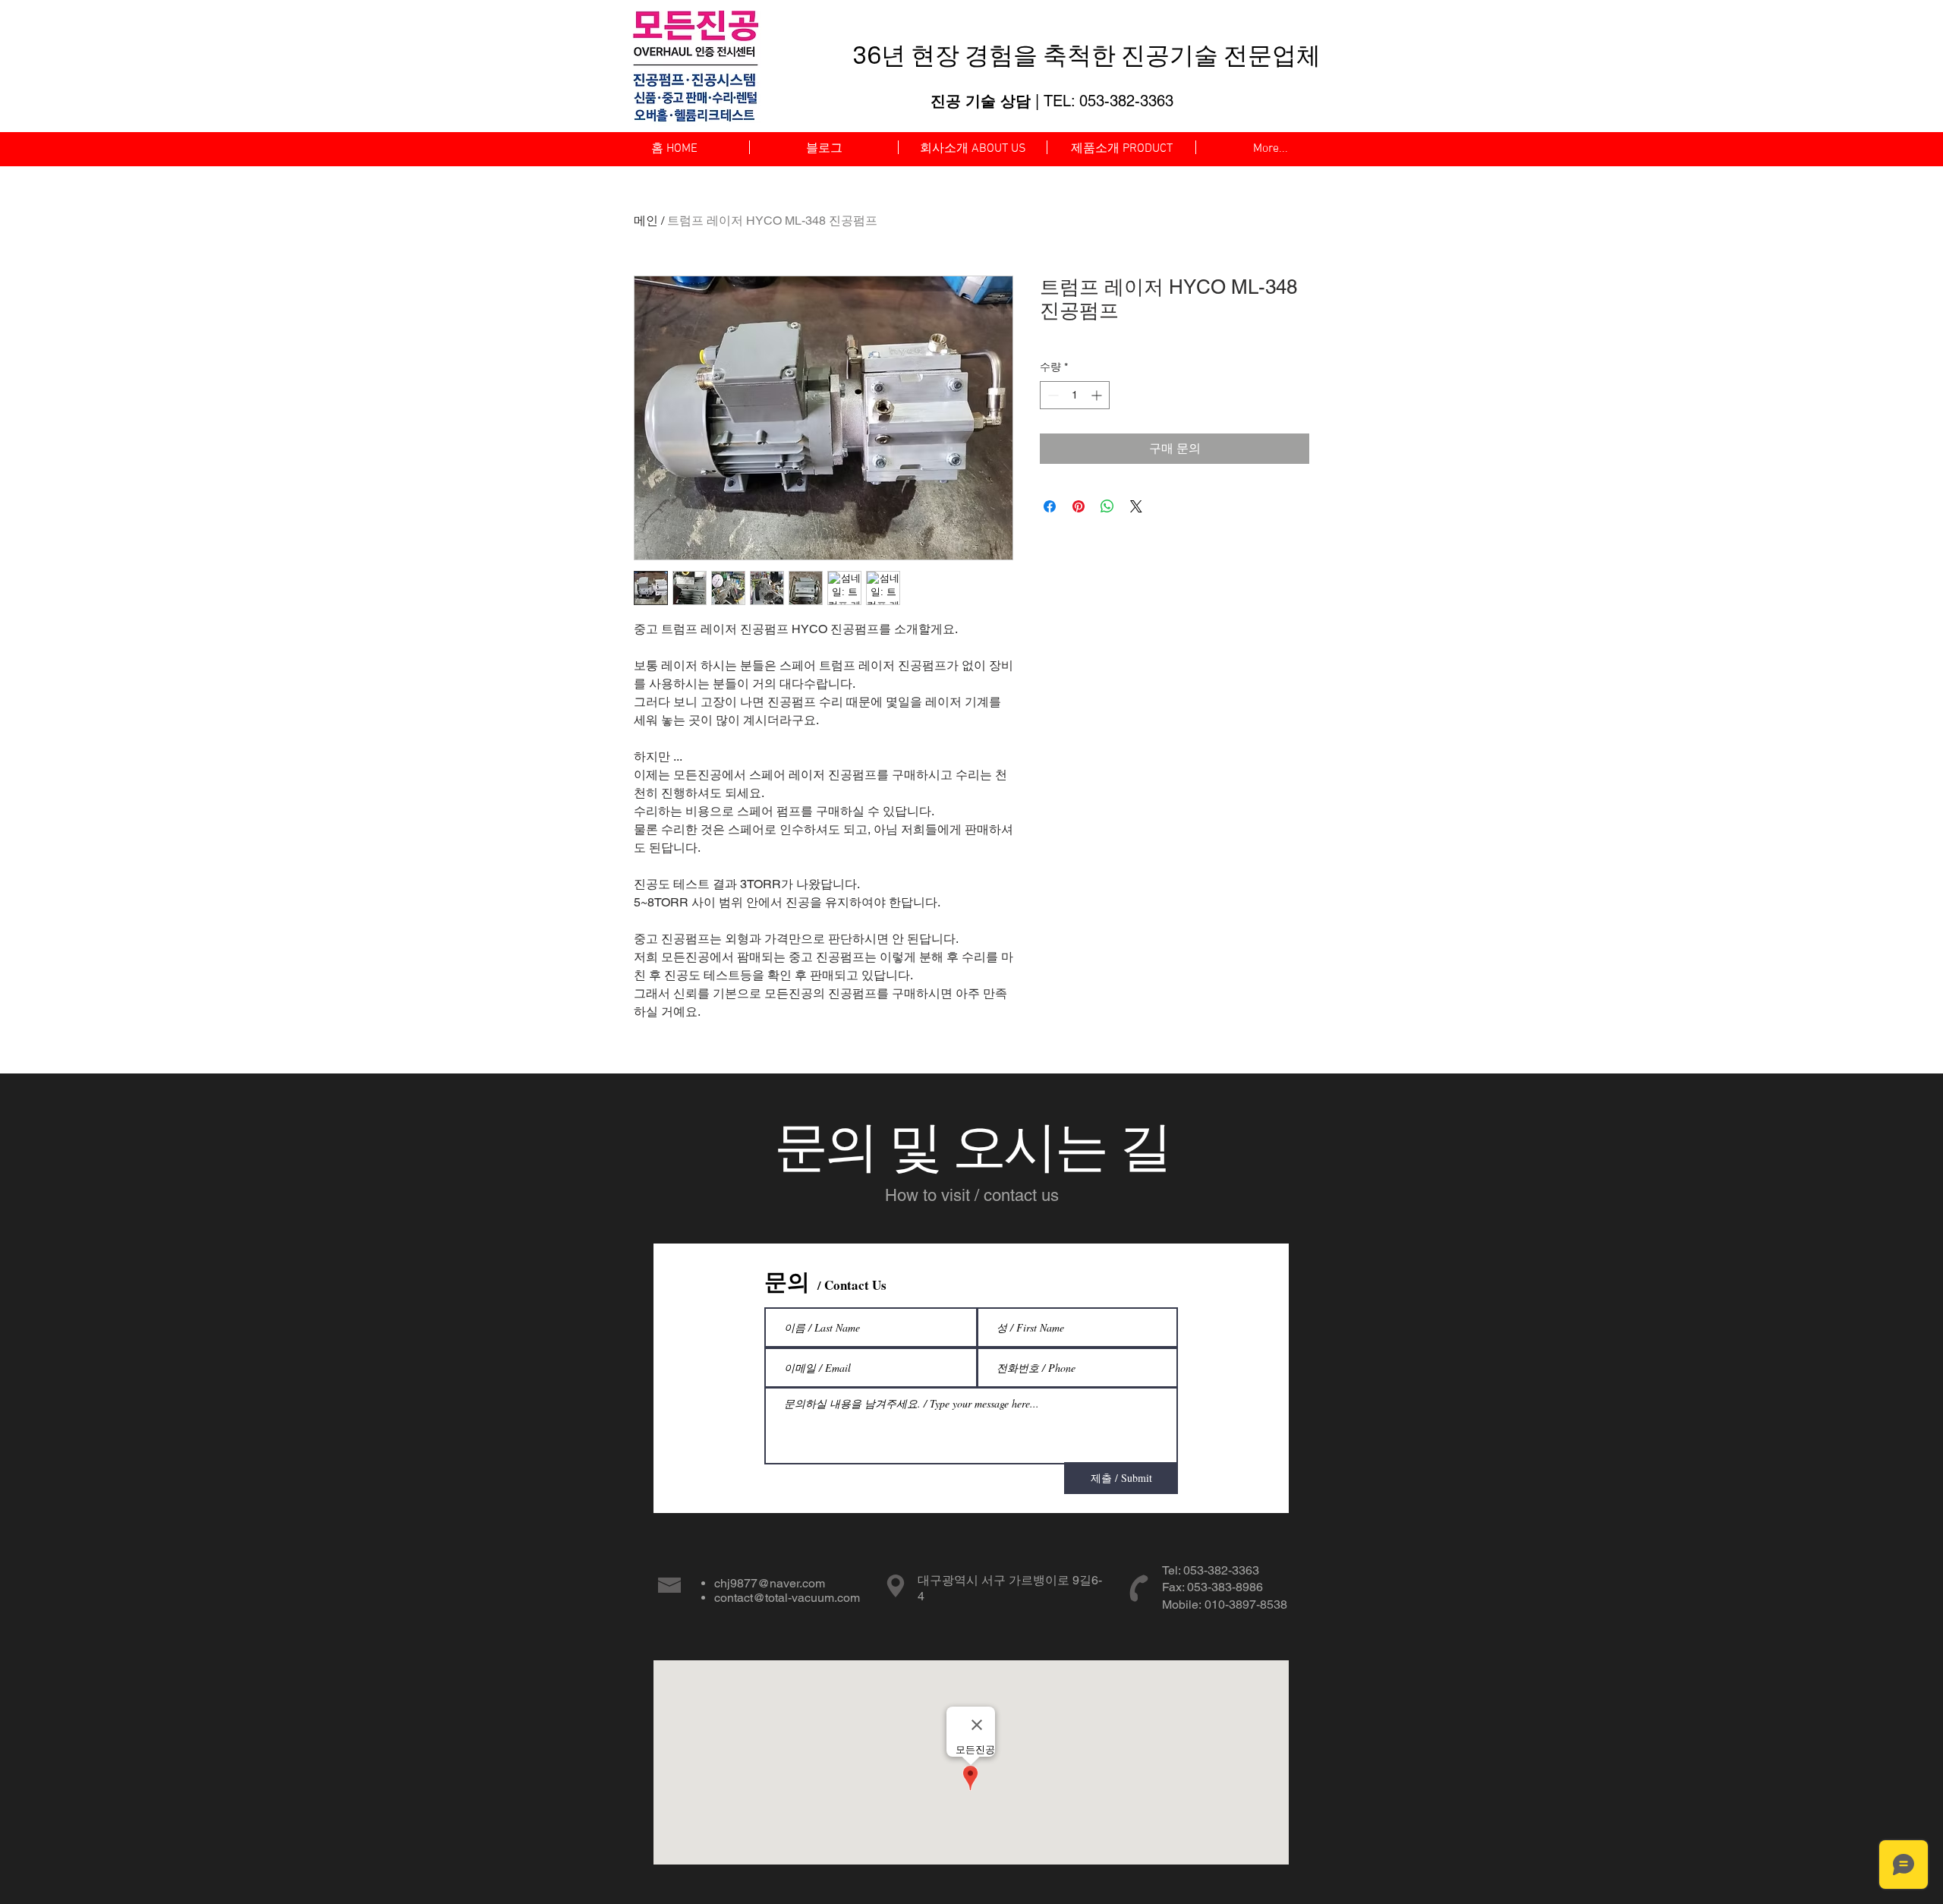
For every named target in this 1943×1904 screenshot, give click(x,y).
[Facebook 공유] (1050, 506)
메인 (646, 221)
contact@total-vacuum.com (787, 1598)
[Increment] (1098, 395)
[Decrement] (1052, 395)
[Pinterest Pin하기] (1079, 506)
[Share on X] (1136, 506)
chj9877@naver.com (770, 1583)
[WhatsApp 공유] (1107, 506)
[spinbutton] (1075, 395)
